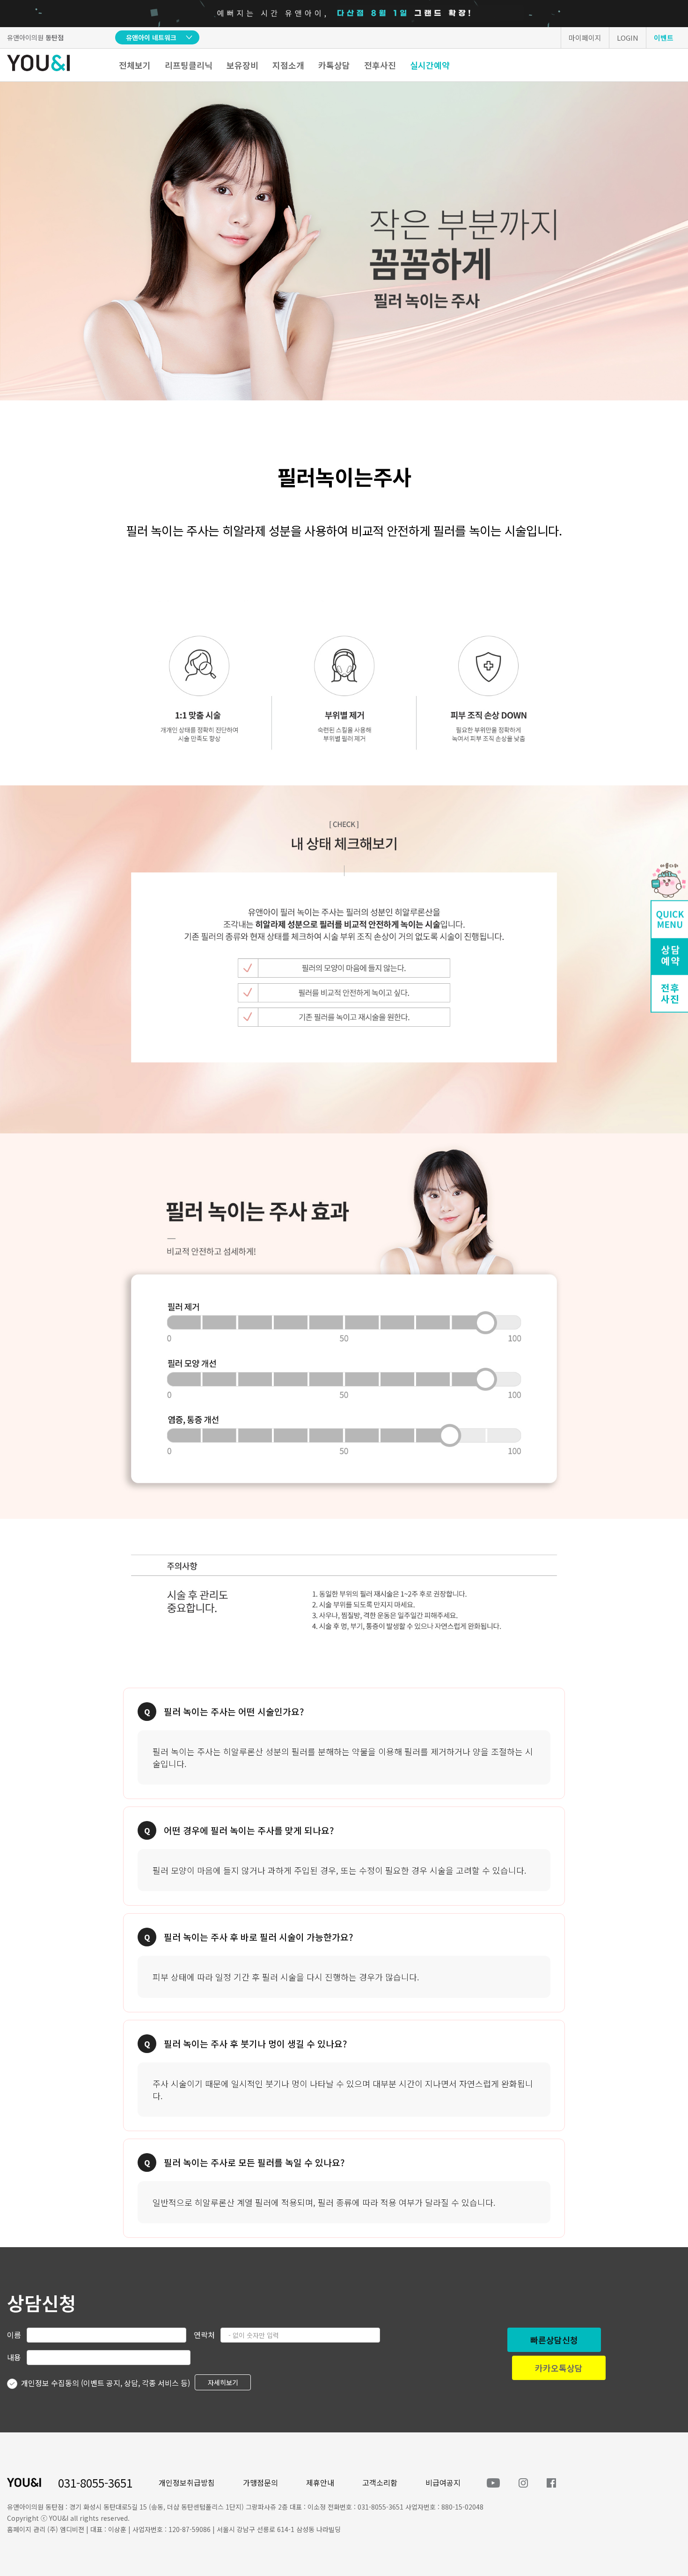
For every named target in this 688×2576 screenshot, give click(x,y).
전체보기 (135, 65)
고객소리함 (380, 2482)
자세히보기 (223, 2382)
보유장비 (242, 65)
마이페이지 (585, 38)
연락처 (204, 2335)
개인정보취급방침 (187, 2482)
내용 (14, 2357)
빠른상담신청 (554, 2340)
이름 (14, 2335)
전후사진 (380, 65)
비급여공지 (443, 2482)
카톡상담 (334, 65)
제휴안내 (320, 2482)
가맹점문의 (260, 2482)
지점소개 (288, 65)
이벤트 (664, 38)
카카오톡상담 (559, 2368)
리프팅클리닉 (189, 65)
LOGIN (628, 38)
